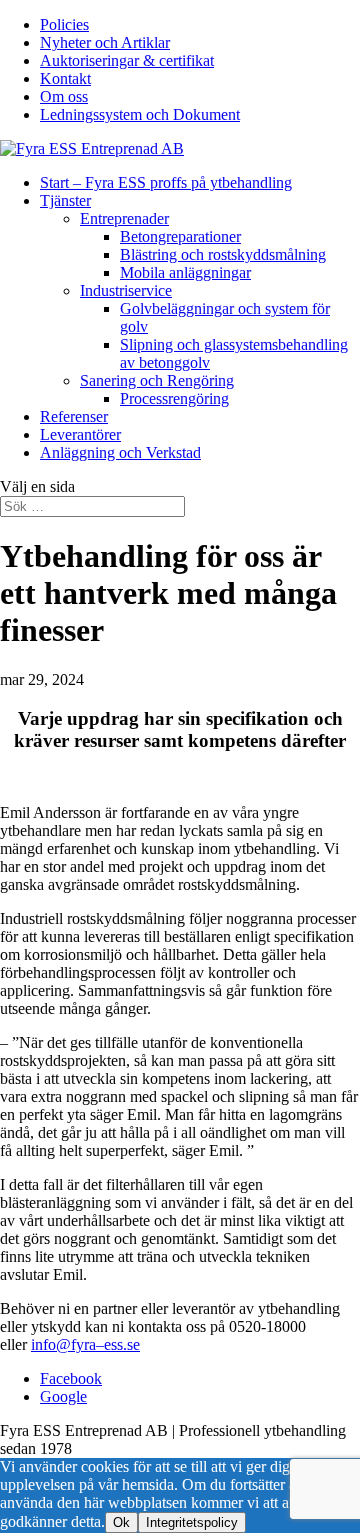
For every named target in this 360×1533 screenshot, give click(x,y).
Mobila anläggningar (185, 272)
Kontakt (65, 78)
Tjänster (65, 200)
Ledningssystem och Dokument (140, 114)
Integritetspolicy (192, 1522)
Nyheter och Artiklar (105, 42)
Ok (121, 1522)
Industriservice (126, 290)
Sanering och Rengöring (157, 380)
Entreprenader (124, 218)
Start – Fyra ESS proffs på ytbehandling (166, 182)
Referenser (74, 416)
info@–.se (85, 1344)
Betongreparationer (180, 236)
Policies (64, 24)
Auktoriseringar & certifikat (127, 60)
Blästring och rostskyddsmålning (223, 254)
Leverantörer (80, 434)
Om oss (64, 96)
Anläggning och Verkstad (120, 452)
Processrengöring (174, 398)
